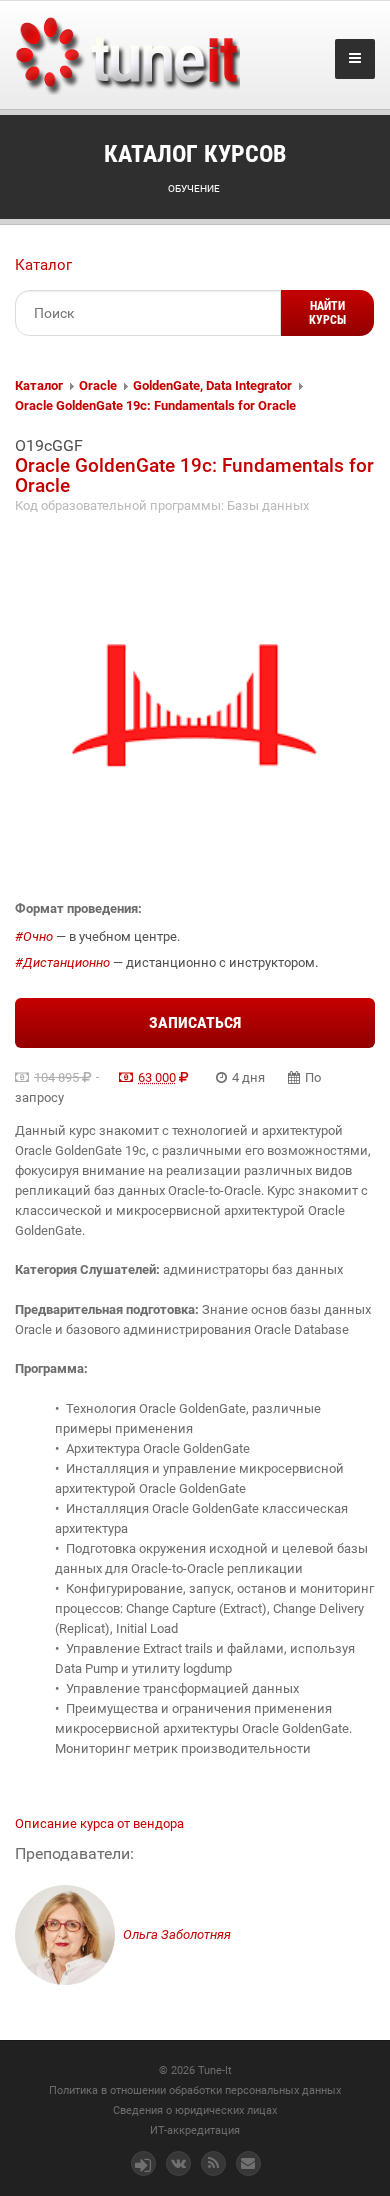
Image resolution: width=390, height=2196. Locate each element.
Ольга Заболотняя (175, 1934)
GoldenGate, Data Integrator (212, 385)
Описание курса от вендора (99, 1823)
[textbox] (148, 313)
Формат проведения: (78, 908)
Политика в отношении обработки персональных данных (195, 2090)
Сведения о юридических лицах (195, 2110)
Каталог (43, 265)
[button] (327, 313)
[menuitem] (39, 386)
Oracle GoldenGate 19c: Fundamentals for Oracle (155, 405)
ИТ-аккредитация (195, 2130)
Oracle (98, 385)
